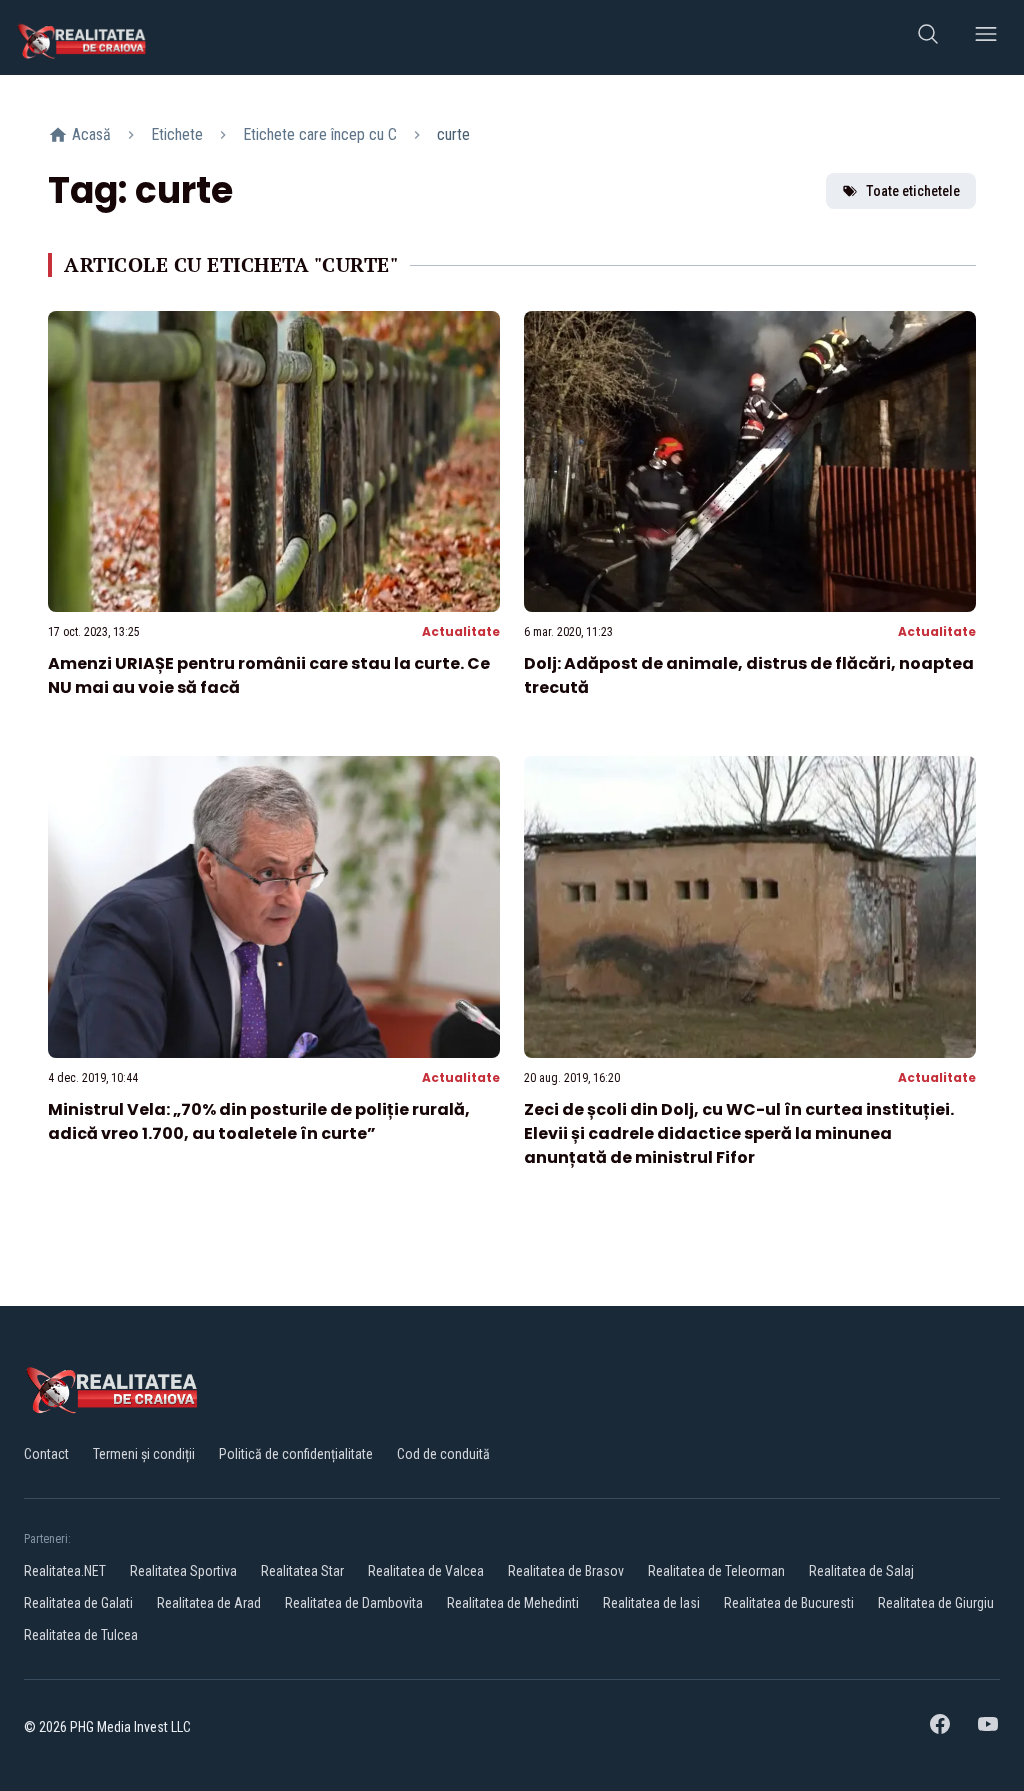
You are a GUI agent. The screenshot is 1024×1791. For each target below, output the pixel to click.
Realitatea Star (302, 1571)
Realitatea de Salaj (861, 1571)
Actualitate (461, 631)
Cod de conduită (443, 1454)
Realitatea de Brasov (566, 1571)
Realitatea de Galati (78, 1603)
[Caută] (928, 37)
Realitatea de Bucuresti (789, 1603)
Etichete (177, 134)
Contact (46, 1454)
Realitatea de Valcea (426, 1571)
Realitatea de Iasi (651, 1603)
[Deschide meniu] (986, 37)
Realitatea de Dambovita (354, 1603)
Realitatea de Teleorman (716, 1571)
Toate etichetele (913, 191)
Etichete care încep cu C (320, 134)
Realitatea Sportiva (183, 1571)
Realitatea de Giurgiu (936, 1603)
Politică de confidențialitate (296, 1454)
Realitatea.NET (65, 1571)
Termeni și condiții (144, 1454)
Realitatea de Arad (209, 1603)
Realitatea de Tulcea (81, 1635)
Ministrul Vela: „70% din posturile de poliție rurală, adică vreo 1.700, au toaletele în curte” (259, 1121)
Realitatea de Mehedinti (513, 1603)
